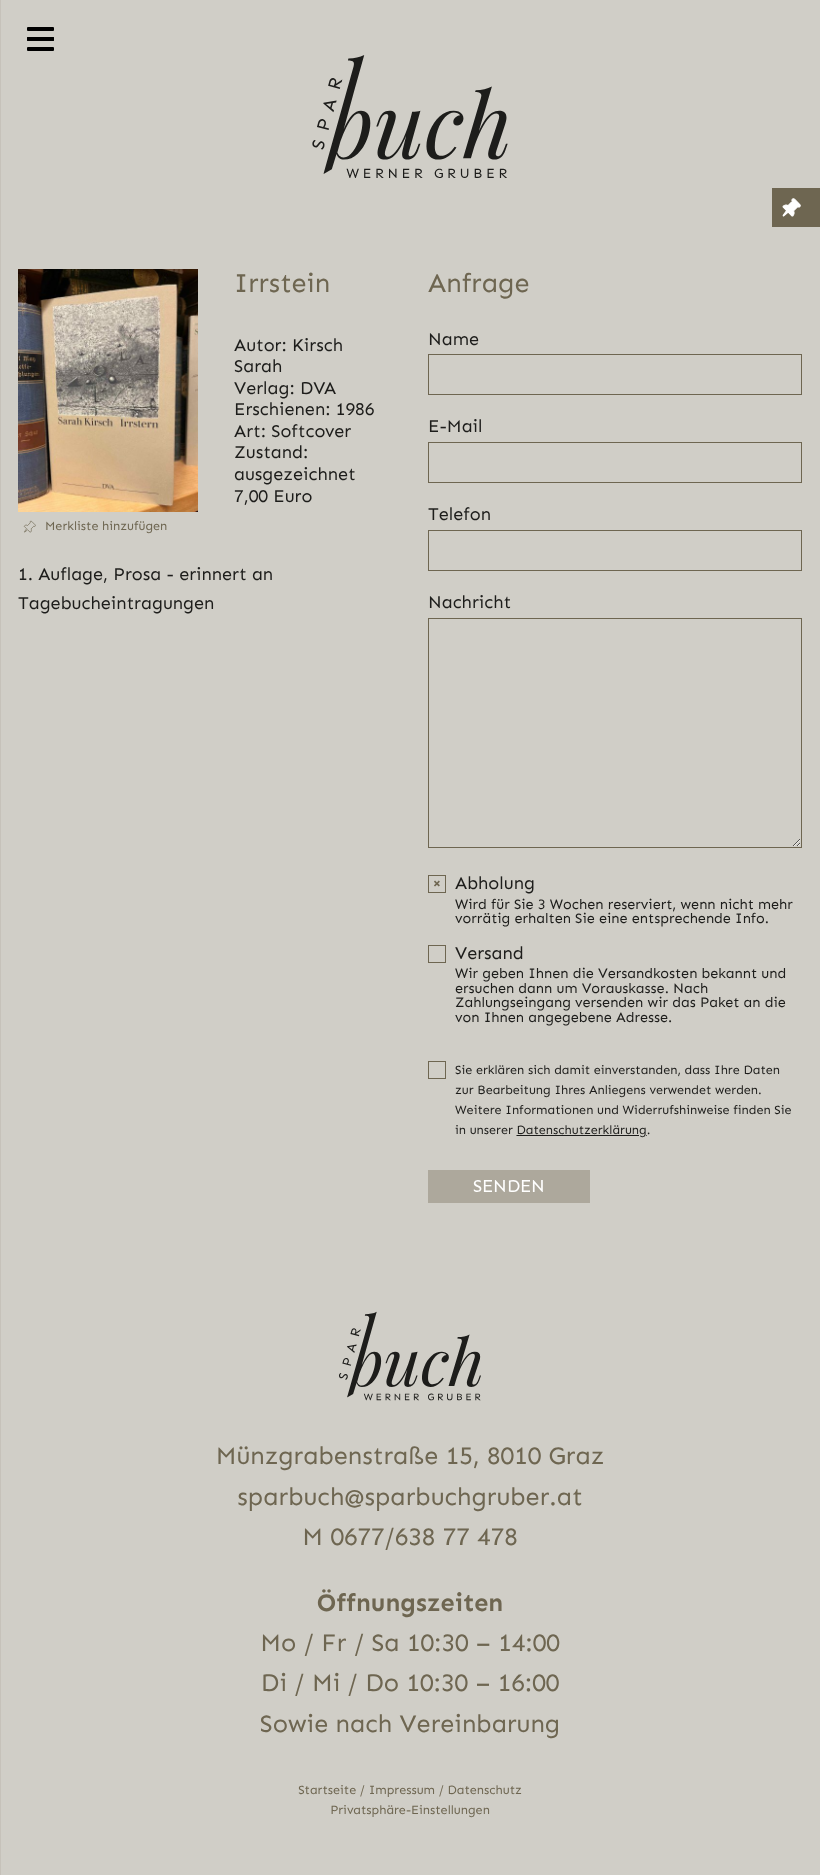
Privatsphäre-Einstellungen (410, 1810)
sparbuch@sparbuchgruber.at (409, 1497)
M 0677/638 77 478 (409, 1537)
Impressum (402, 1790)
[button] (108, 526)
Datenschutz (485, 1790)
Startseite (327, 1790)
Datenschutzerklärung (581, 1130)
